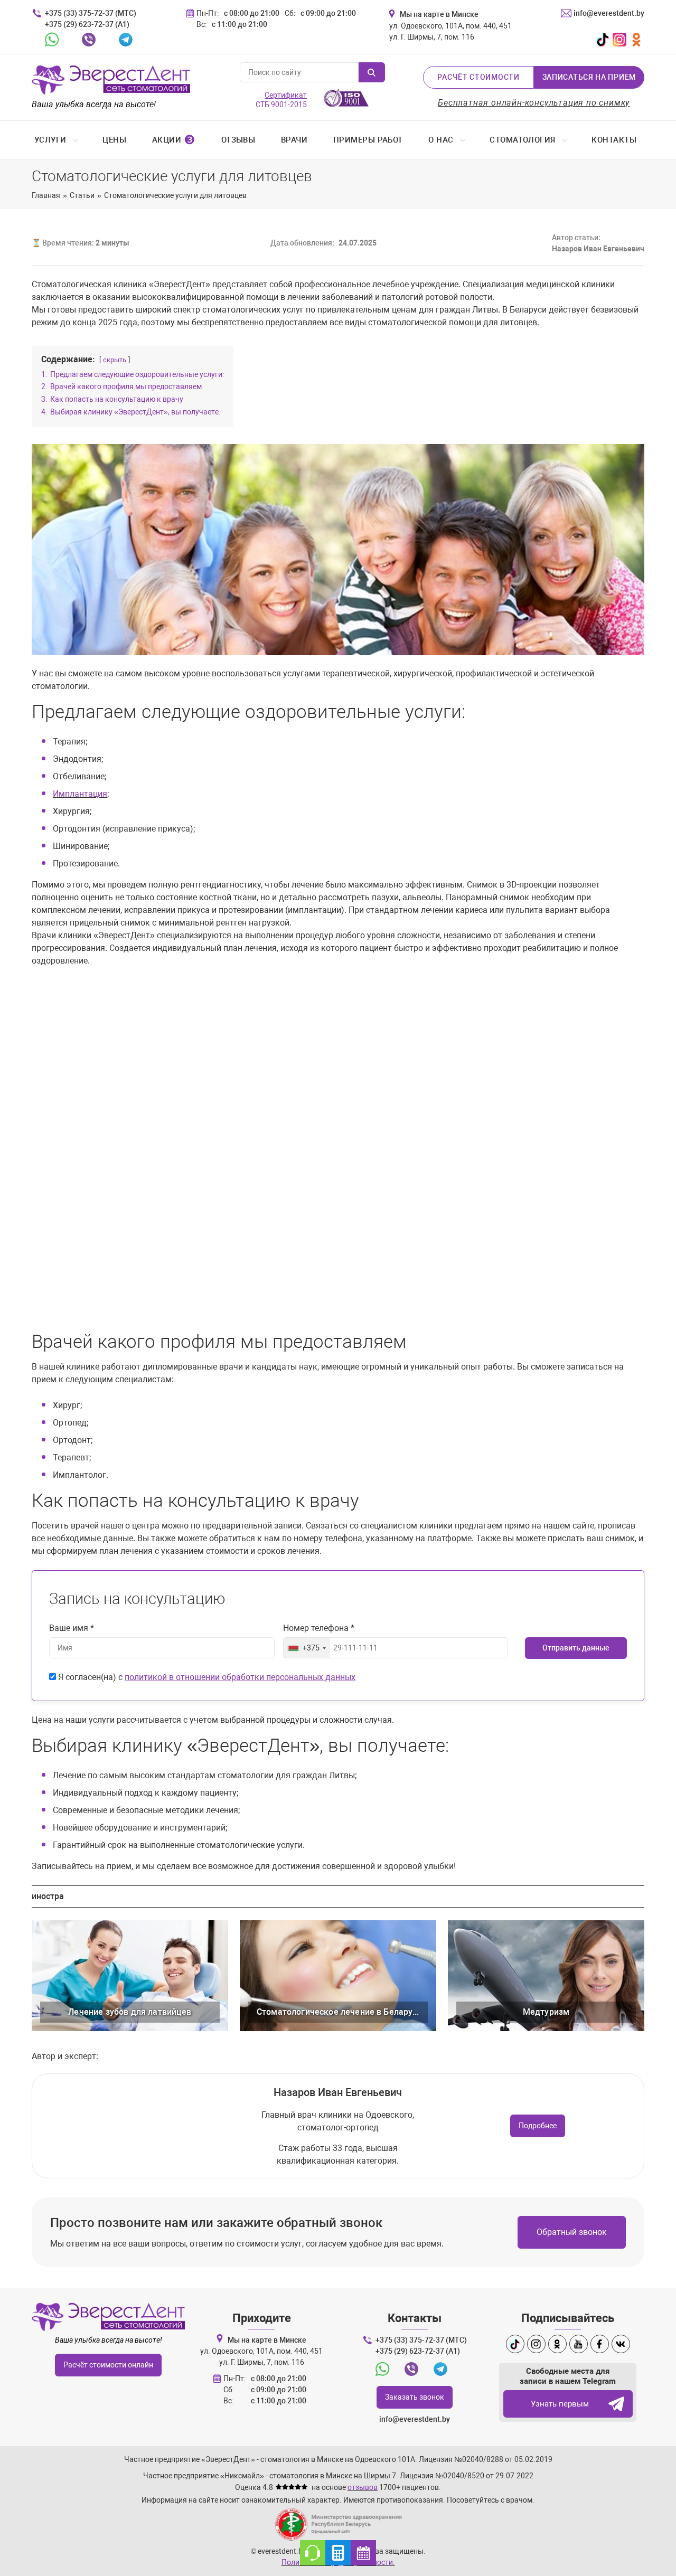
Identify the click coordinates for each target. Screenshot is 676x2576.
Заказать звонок (415, 2397)
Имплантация (80, 794)
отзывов (363, 2487)
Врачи (294, 140)
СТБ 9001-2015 (281, 100)
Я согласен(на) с (206, 1677)
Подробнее (538, 2126)
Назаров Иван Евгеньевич (338, 2092)
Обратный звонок (572, 2232)
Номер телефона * (319, 1628)
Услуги (50, 140)
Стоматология (522, 140)
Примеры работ (368, 140)
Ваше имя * (72, 1628)
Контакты (614, 140)
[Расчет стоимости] (338, 2553)
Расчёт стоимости (478, 77)
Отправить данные (576, 1648)
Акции (174, 140)
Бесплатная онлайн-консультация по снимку (534, 103)
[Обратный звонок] (313, 2553)
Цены (114, 140)
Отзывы (238, 140)
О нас (441, 140)
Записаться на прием (589, 77)
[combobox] (307, 1648)
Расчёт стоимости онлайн (108, 2365)
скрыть (115, 360)
